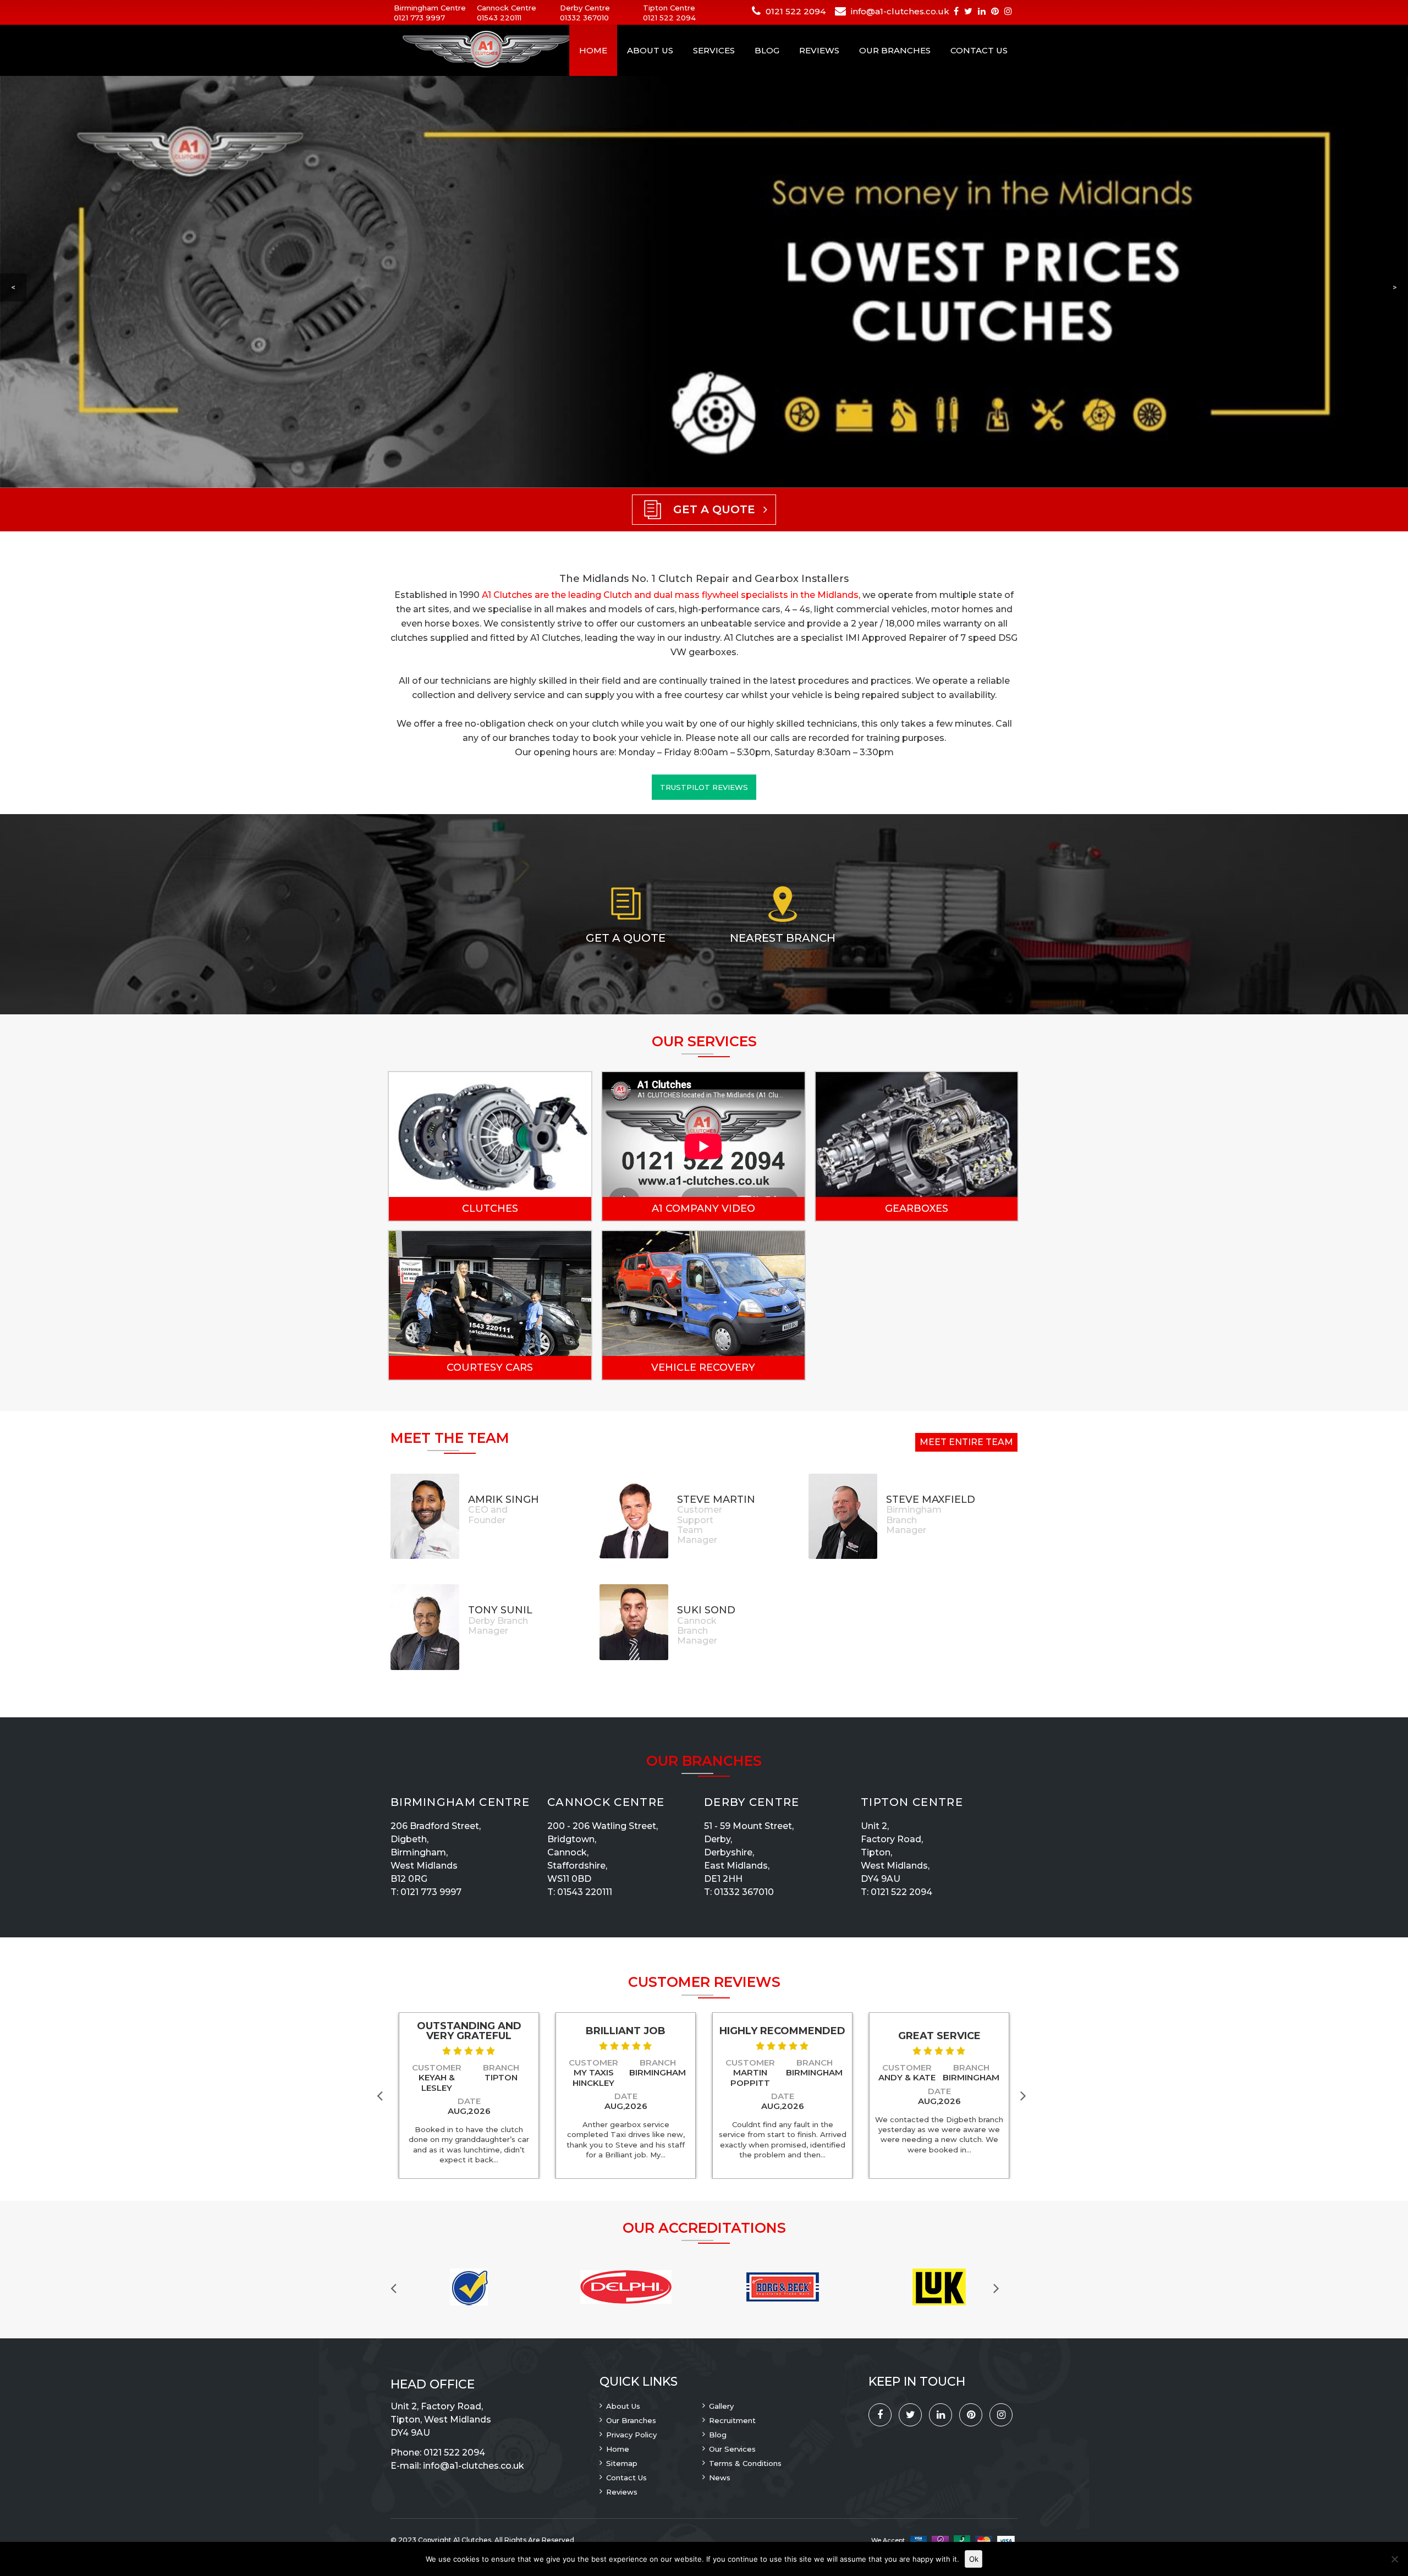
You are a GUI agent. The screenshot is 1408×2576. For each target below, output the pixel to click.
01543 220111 (499, 18)
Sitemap (622, 2463)
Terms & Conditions (745, 2463)
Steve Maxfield (931, 1500)
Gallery (721, 2406)
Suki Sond (706, 1610)
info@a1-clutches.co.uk (900, 11)
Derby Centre (752, 1802)
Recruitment (732, 2420)
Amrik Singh (504, 1500)
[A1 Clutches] (473, 50)
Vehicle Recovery (703, 1367)
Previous (382, 2095)
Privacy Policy (631, 2435)
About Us (650, 50)
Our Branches (895, 50)
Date (469, 2101)
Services (714, 50)
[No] (1394, 2559)
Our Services (732, 2449)
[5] (491, 2051)
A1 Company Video (703, 1209)
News (720, 2478)
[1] (447, 2051)
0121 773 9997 (419, 18)
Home (593, 50)
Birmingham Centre (460, 1802)
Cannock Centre (606, 1802)
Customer (437, 2067)
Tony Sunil (500, 1610)
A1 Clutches (472, 2540)
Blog (767, 50)
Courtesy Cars (490, 1367)
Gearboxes (917, 1209)
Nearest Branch (783, 938)
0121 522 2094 (669, 18)
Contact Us (979, 50)
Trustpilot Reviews (704, 787)
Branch (501, 2067)
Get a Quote (626, 938)
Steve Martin (716, 1500)
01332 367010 (584, 18)
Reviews (819, 50)
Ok (974, 2559)
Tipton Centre (912, 1802)
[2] (458, 2051)
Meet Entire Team (966, 1442)
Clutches (490, 1209)
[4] (480, 2051)
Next (1026, 2095)
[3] (469, 2051)
